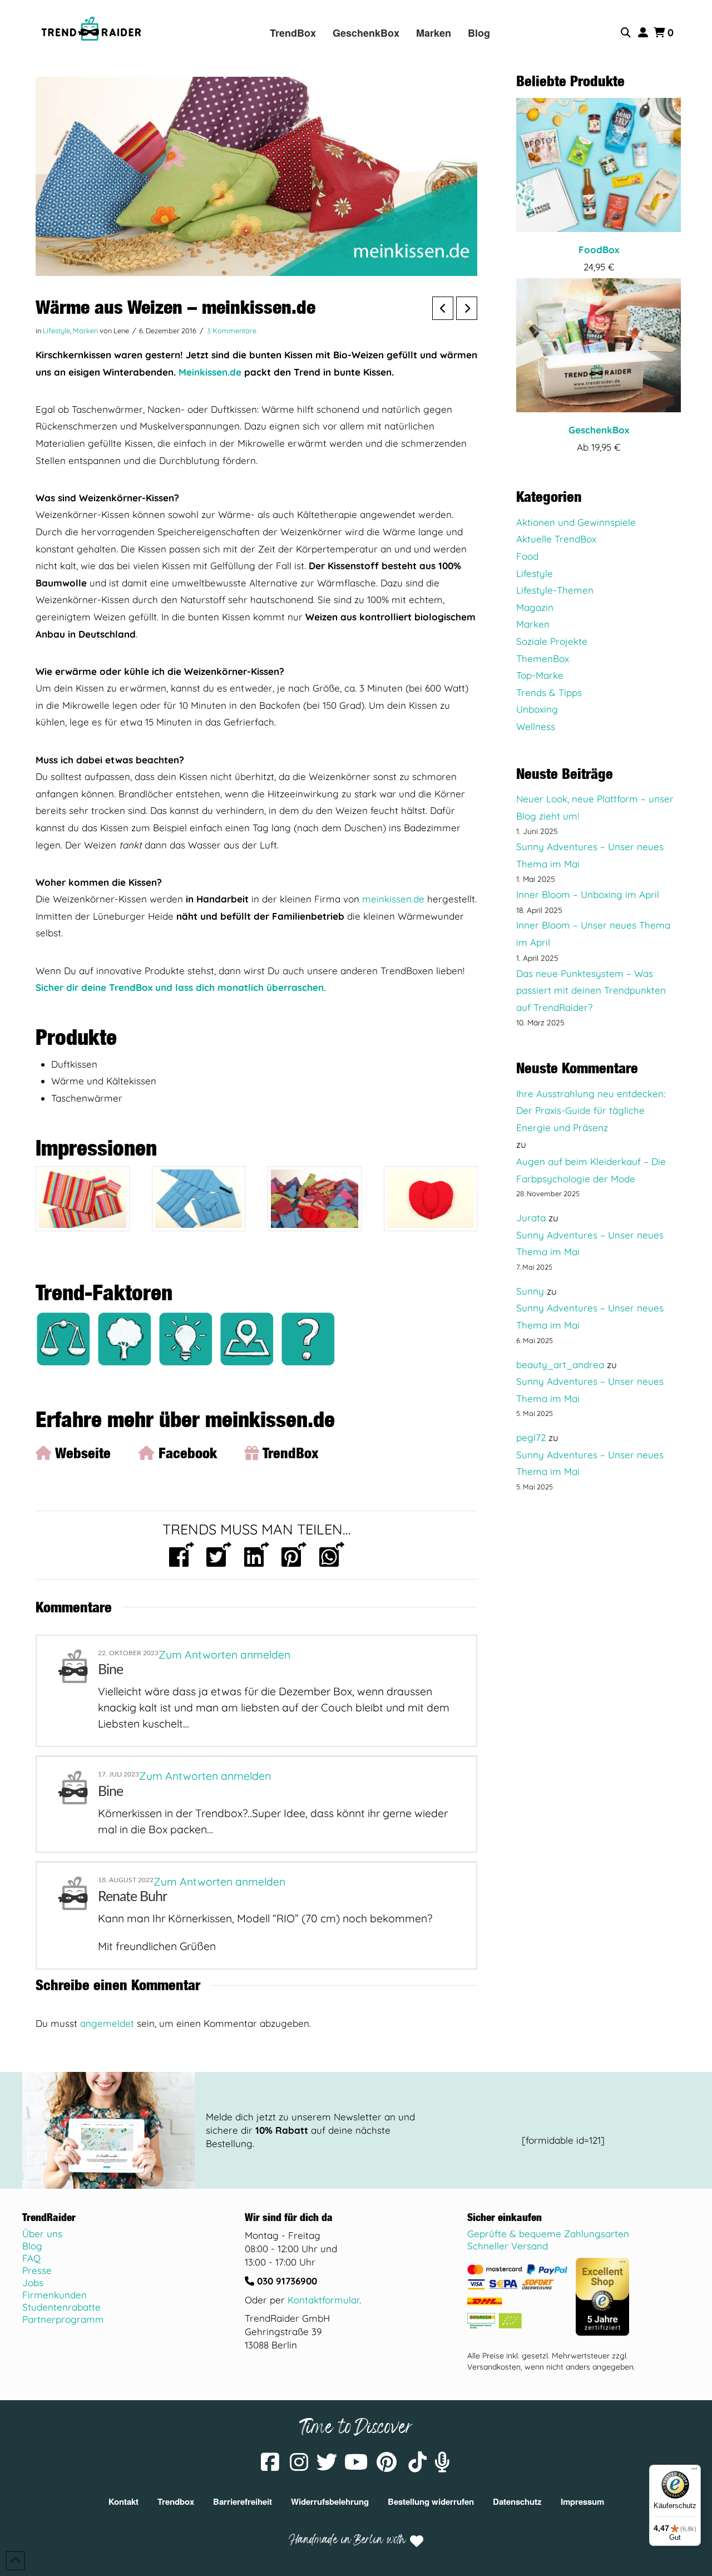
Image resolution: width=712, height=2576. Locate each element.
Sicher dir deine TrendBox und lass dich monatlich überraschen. (181, 987)
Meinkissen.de (210, 372)
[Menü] (694, 2471)
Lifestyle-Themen (555, 590)
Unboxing (537, 709)
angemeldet (107, 2023)
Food (527, 556)
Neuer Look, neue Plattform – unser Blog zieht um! (595, 807)
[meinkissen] (83, 1199)
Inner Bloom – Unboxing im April (588, 894)
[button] (627, 33)
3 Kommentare (232, 330)
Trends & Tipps (549, 692)
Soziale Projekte (552, 641)
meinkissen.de (393, 899)
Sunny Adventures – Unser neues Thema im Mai (590, 855)
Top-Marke (540, 675)
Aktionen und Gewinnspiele (576, 522)
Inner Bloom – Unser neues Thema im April (593, 934)
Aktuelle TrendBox (556, 539)
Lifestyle (56, 330)
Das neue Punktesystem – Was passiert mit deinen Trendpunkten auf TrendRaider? (591, 990)
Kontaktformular (323, 2300)
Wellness (536, 726)
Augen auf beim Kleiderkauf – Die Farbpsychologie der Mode (591, 1170)
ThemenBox (543, 658)
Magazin (535, 607)
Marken (85, 330)
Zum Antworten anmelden (224, 1655)
